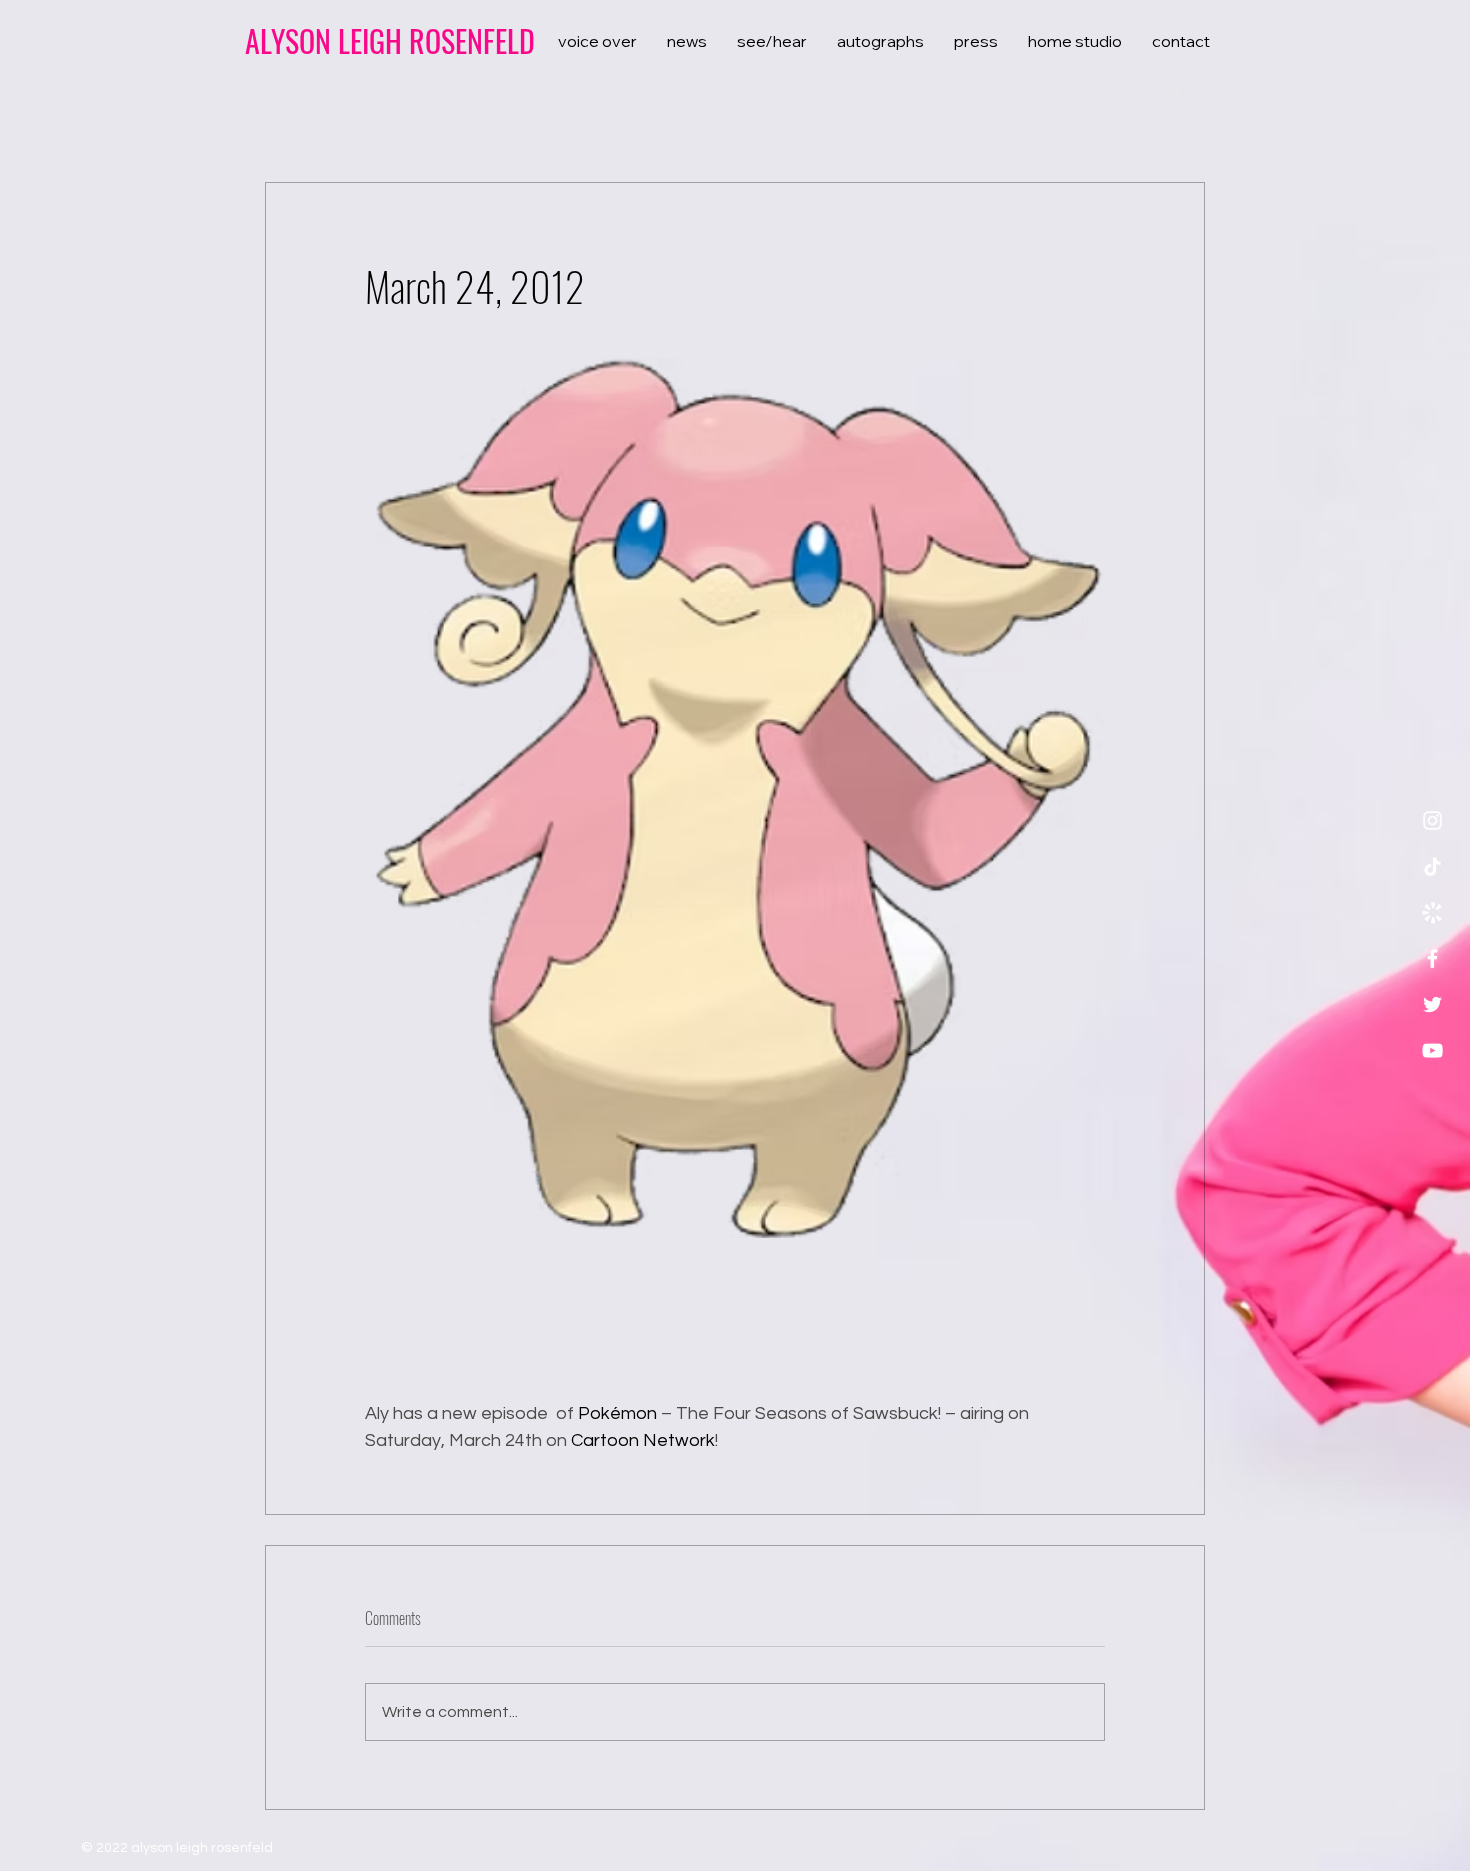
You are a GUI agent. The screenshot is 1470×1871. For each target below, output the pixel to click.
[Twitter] (1432, 1004)
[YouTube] (1432, 1050)
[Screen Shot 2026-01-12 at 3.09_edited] (1432, 912)
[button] (1179, 90)
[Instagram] (1432, 820)
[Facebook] (1432, 958)
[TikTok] (1432, 866)
